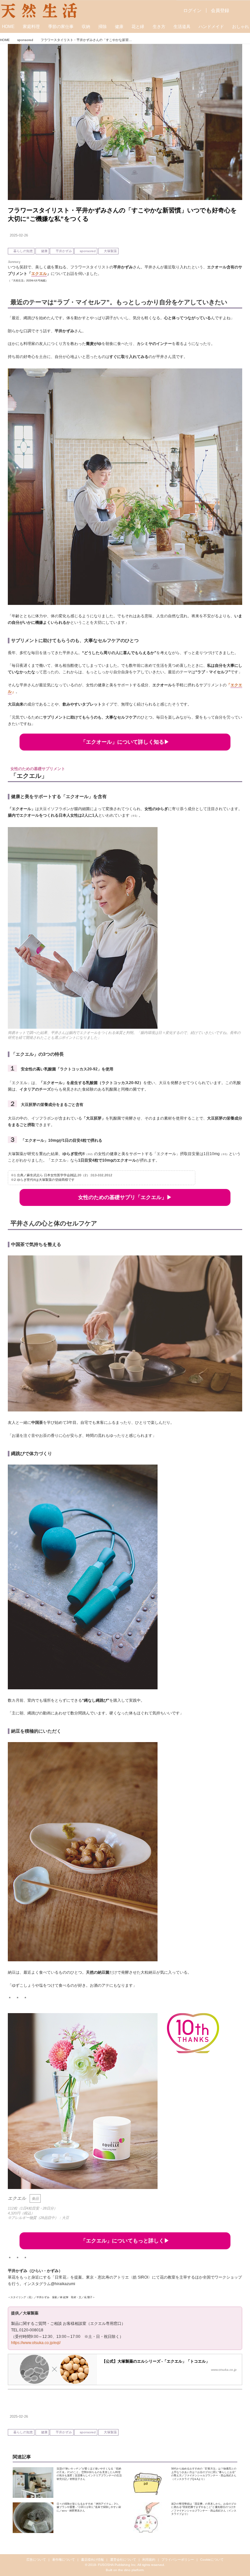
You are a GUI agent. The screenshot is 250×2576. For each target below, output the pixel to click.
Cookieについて (212, 2560)
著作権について (63, 2560)
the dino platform (131, 2570)
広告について (36, 2560)
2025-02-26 (19, 235)
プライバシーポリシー (178, 2560)
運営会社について (123, 2560)
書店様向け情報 (92, 2560)
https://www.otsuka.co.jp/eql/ (36, 2343)
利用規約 (149, 2560)
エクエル (39, 274)
